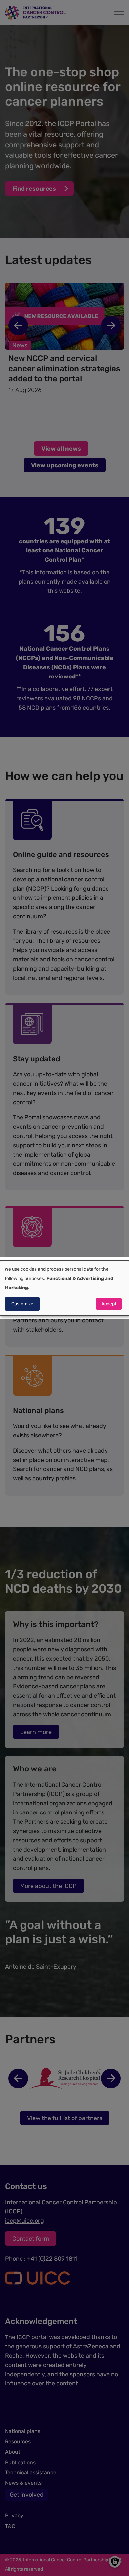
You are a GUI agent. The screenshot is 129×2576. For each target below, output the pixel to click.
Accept (109, 1304)
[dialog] (64, 1288)
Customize (22, 1304)
